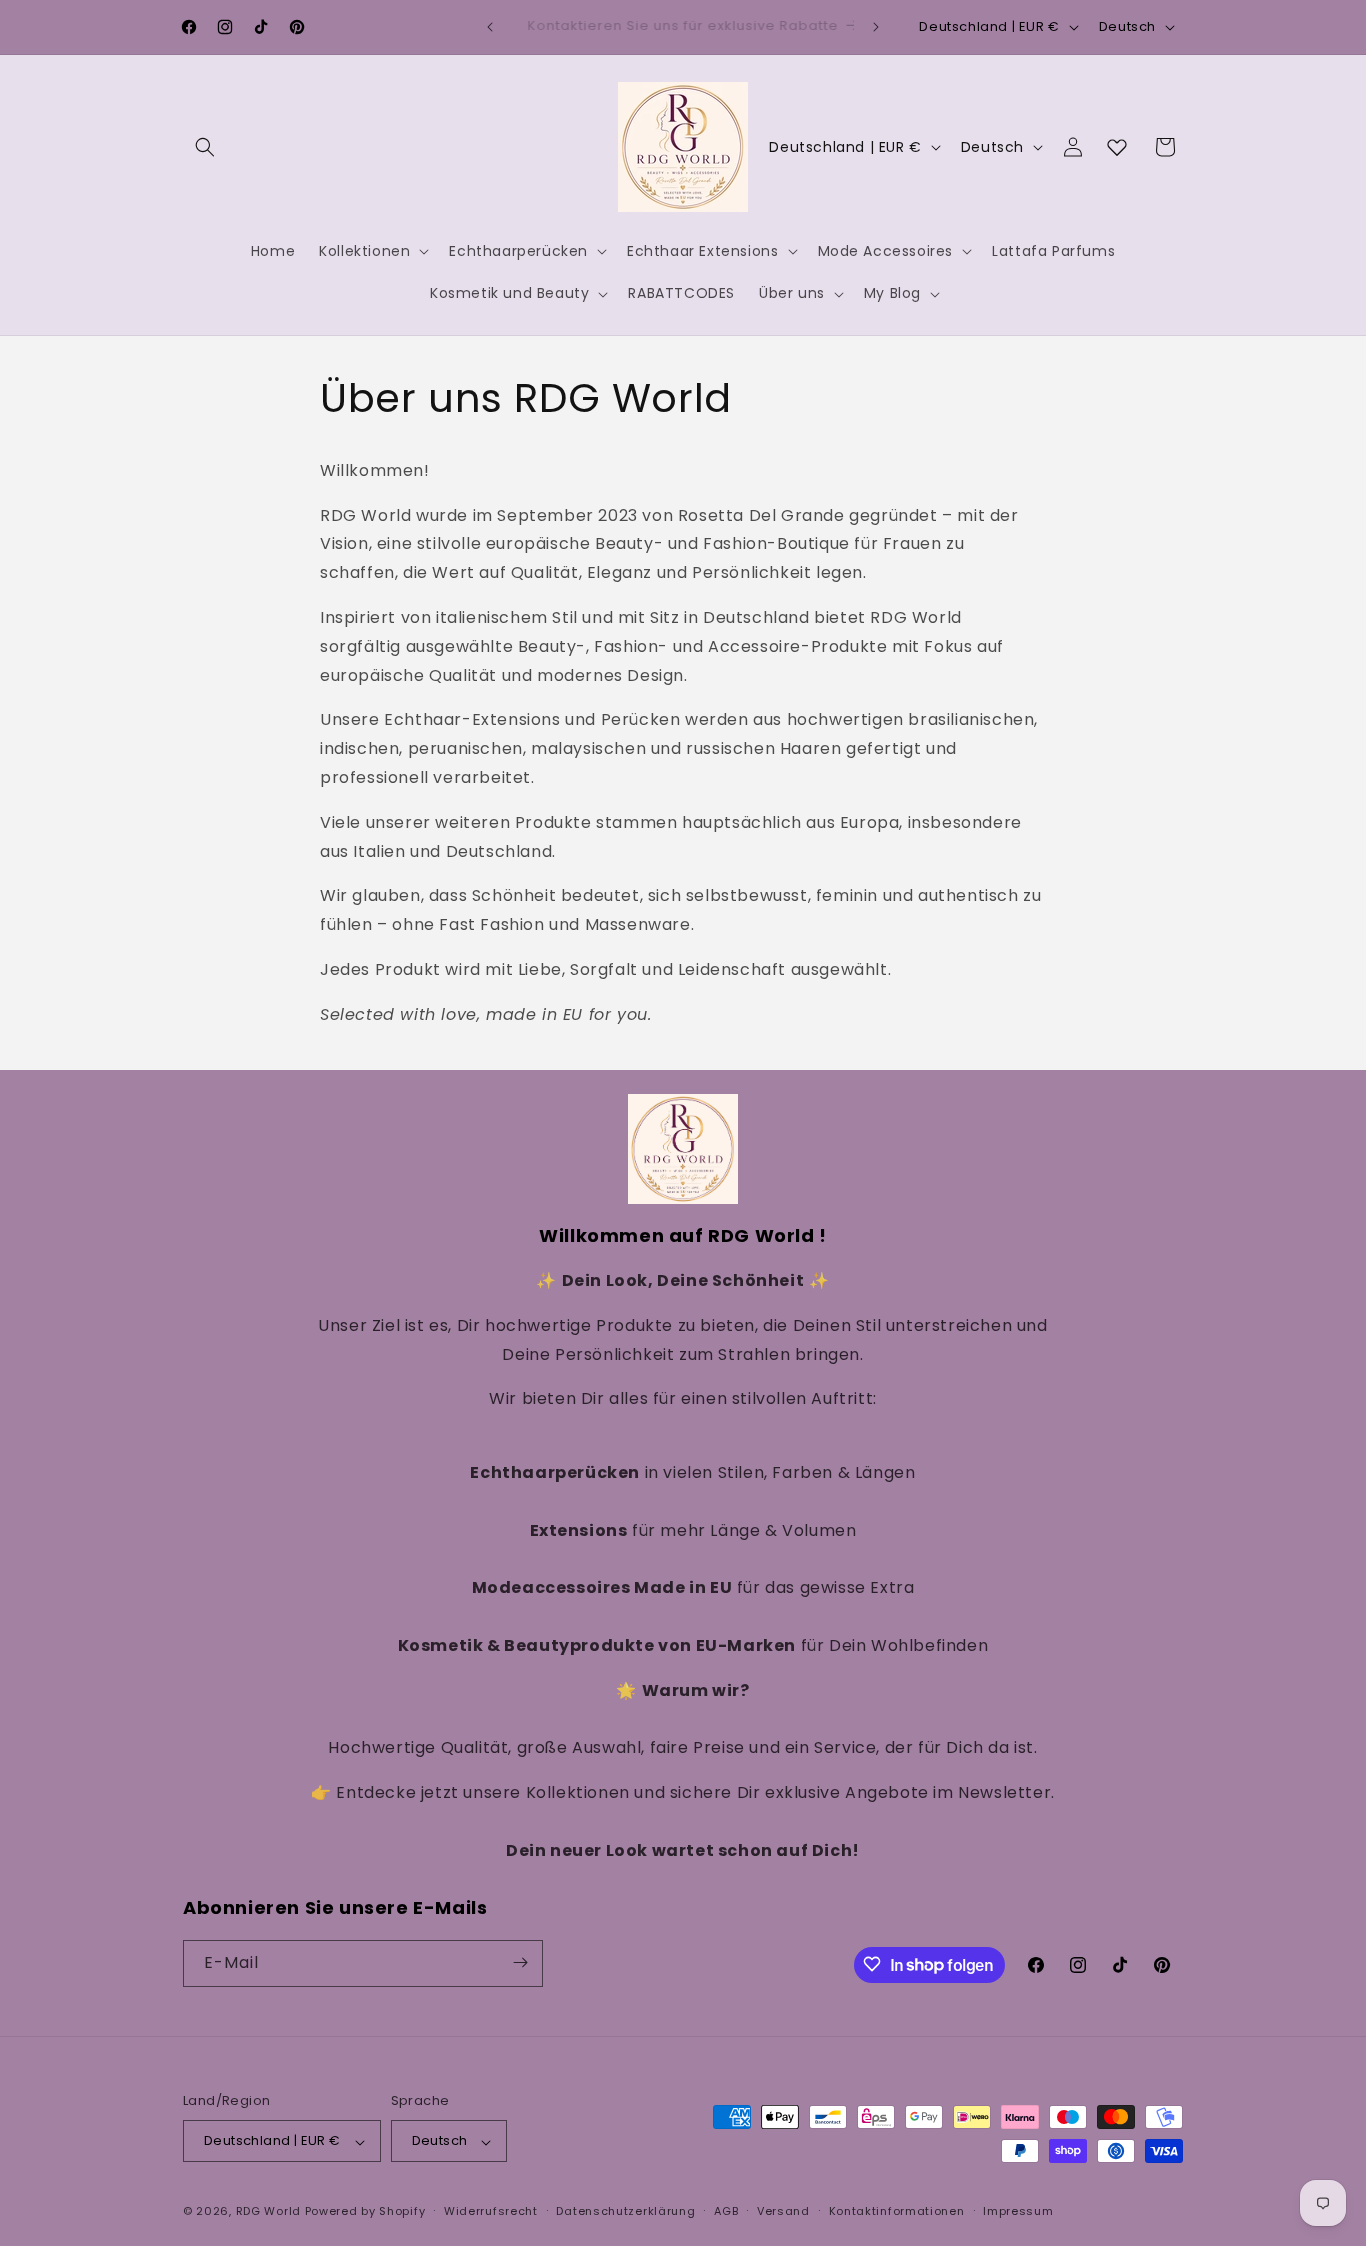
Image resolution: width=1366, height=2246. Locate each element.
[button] (205, 147)
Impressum (1018, 2211)
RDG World (268, 2212)
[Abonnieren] (520, 1962)
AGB (726, 2211)
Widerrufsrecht (491, 2211)
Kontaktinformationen (897, 2211)
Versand (783, 2211)
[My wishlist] (1117, 147)
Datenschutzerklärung (625, 2211)
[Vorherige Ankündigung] (490, 27)
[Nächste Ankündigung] (876, 27)
